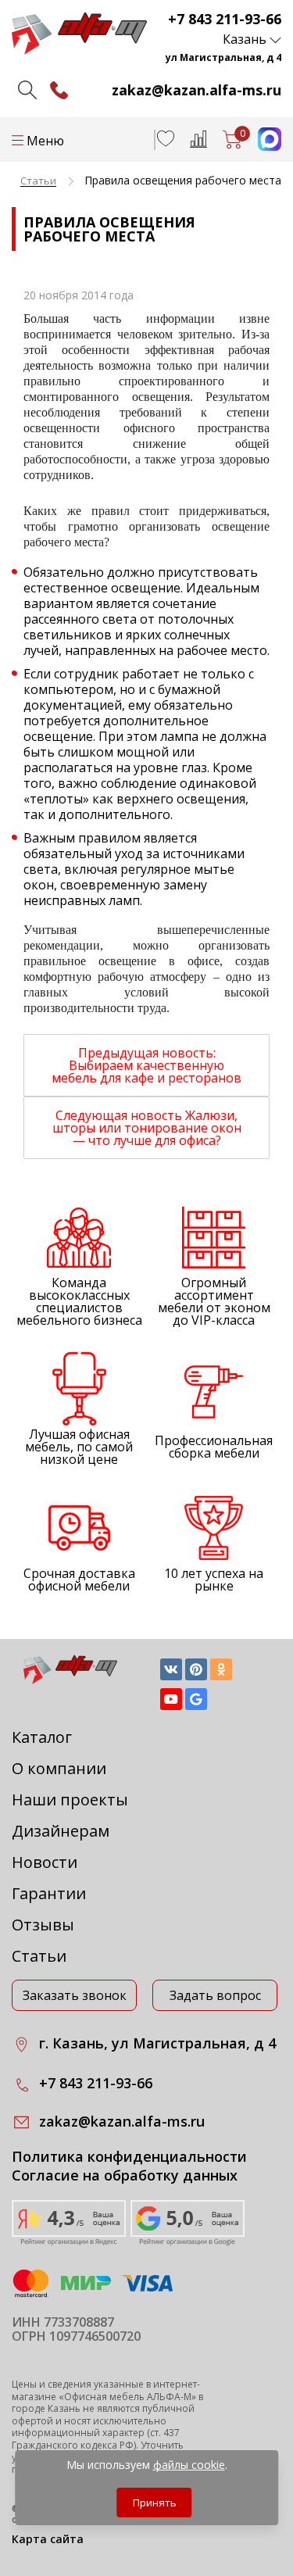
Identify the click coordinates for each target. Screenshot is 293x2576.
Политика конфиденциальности (129, 2157)
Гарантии (49, 1893)
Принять (155, 2503)
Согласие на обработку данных (125, 2175)
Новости (45, 1862)
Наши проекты (70, 1800)
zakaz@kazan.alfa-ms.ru (197, 90)
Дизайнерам (61, 1831)
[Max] (262, 146)
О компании (59, 1768)
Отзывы (43, 1925)
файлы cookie (189, 2465)
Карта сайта (48, 2539)
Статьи (39, 1956)
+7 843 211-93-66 (225, 19)
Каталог (42, 1737)
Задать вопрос (215, 1995)
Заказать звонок (75, 1995)
